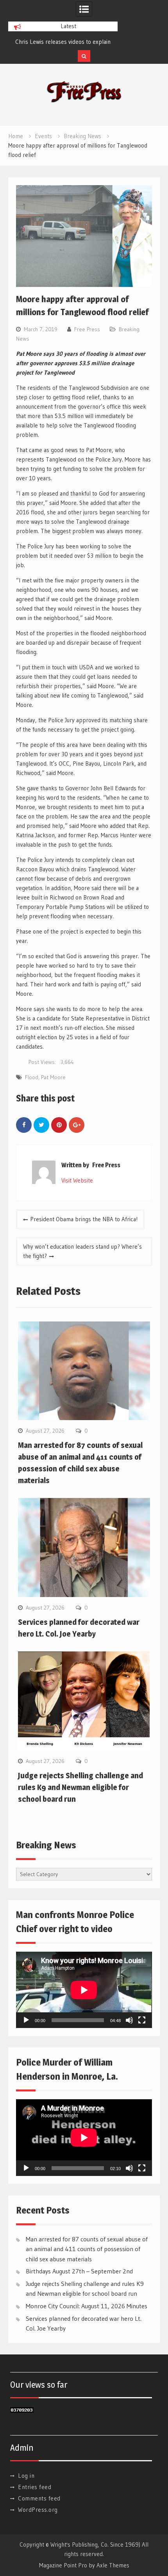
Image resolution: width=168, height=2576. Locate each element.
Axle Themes (113, 2565)
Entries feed (35, 2487)
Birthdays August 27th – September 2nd (79, 2271)
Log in (26, 2476)
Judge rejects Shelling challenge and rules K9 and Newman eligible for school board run (80, 1787)
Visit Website (77, 1180)
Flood (32, 1077)
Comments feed (39, 2498)
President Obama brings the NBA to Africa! (84, 1219)
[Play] (26, 2020)
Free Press (87, 329)
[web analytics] (22, 2411)
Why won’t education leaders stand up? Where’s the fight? (82, 1251)
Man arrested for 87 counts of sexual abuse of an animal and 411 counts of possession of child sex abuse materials (87, 2249)
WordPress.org (38, 2510)
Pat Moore (53, 1077)
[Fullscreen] (142, 2020)
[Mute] (129, 2020)
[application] (84, 1990)
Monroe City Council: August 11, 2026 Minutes (87, 2306)
